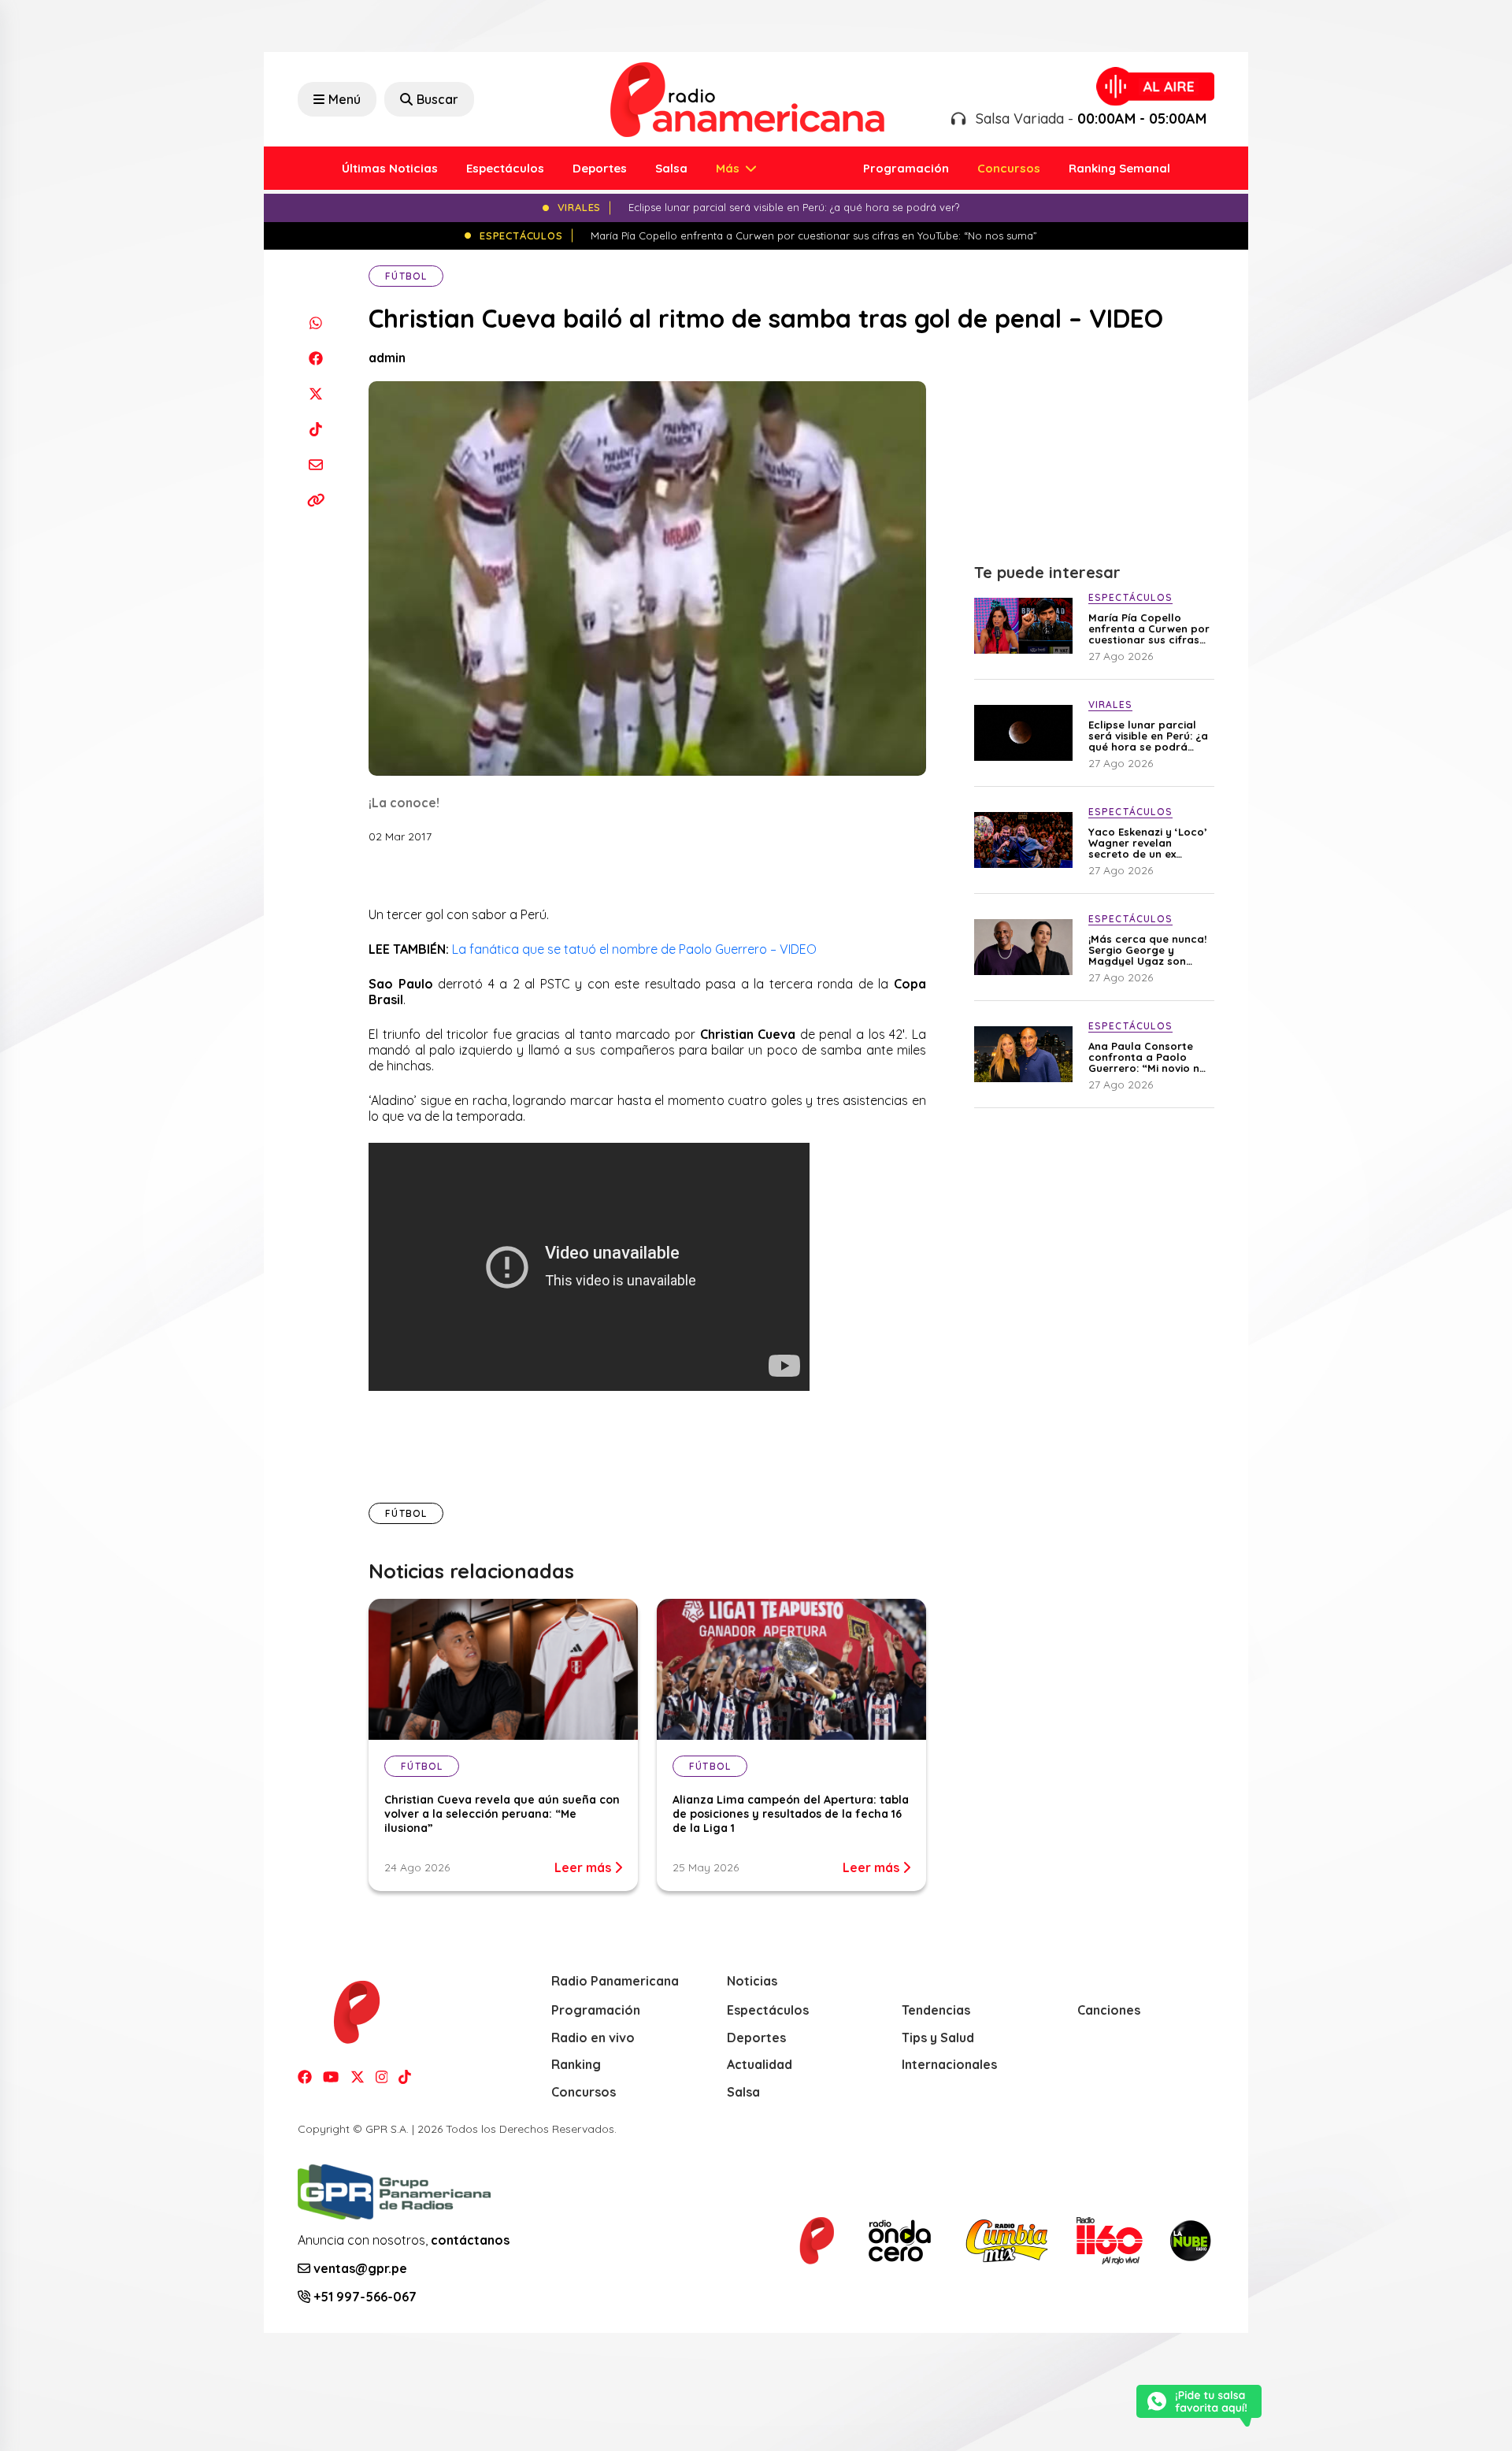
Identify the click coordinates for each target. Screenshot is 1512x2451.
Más (729, 168)
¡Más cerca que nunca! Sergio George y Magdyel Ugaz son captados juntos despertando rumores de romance (1147, 950)
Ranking (576, 2064)
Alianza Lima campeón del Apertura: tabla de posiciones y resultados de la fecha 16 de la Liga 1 (791, 1814)
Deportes (600, 168)
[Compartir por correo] (315, 464)
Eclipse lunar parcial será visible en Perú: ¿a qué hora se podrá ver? (1148, 736)
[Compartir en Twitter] (315, 393)
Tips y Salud (938, 2038)
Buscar (437, 99)
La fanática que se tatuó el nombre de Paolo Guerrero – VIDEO (633, 949)
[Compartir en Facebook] (315, 358)
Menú (345, 99)
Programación (906, 168)
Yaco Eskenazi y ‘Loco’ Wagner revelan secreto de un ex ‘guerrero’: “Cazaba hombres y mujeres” (1148, 843)
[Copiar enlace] (315, 500)
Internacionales (949, 2064)
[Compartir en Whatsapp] (315, 323)
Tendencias (936, 2010)
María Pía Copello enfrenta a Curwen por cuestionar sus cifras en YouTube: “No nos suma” (1149, 629)
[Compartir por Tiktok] (315, 429)
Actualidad (760, 2064)
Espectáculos (505, 168)
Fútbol (406, 276)
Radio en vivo (593, 2038)
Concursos (1009, 168)
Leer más (584, 1867)
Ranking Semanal (1119, 168)
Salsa (671, 168)
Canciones (1109, 2010)
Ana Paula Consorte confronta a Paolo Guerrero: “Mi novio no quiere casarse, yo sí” (1147, 1057)
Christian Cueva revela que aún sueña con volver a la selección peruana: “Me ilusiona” (502, 1814)
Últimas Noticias (390, 168)
